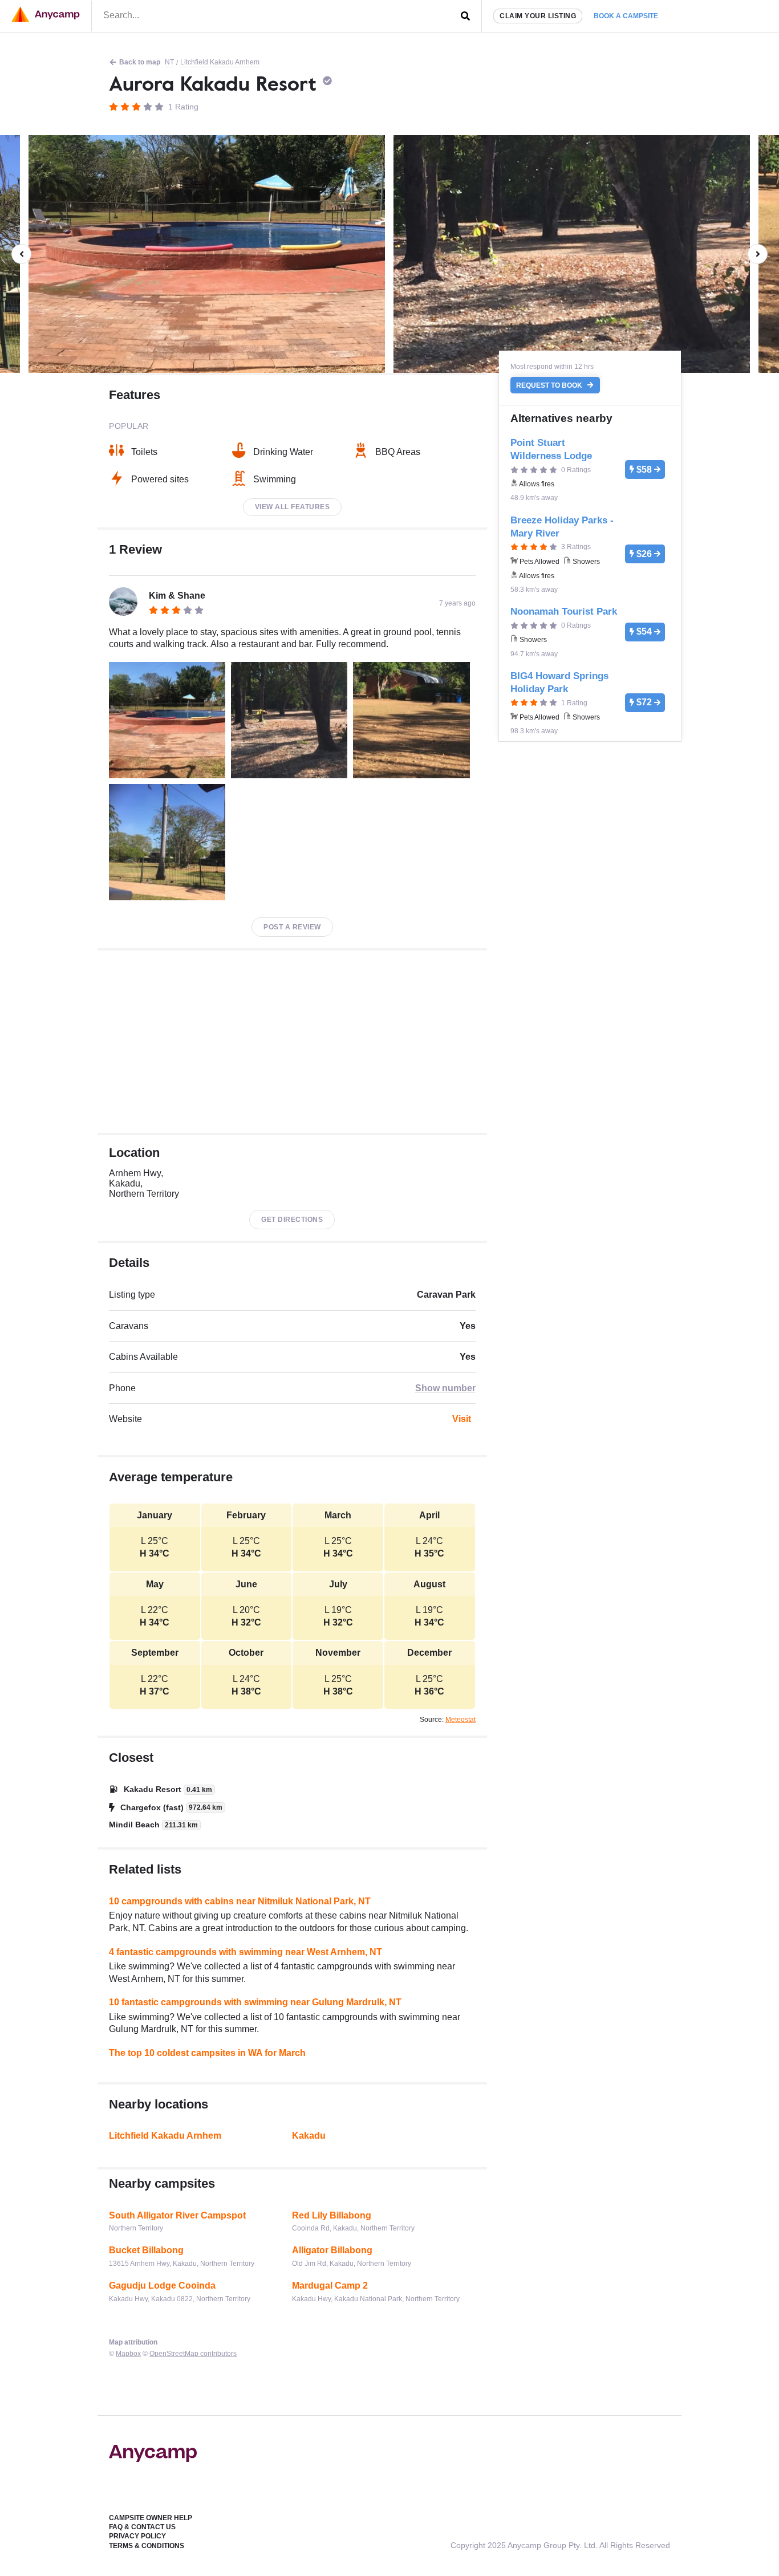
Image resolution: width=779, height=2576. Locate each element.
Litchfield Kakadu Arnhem (220, 62)
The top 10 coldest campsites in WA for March (207, 2053)
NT (169, 62)
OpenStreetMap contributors (193, 2354)
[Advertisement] (292, 1042)
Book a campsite (626, 16)
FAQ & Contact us (142, 2527)
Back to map (140, 62)
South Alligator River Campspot (177, 2215)
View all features (293, 507)
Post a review (292, 927)
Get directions (292, 1220)
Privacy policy (137, 2536)
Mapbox (128, 2354)
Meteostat (460, 1720)
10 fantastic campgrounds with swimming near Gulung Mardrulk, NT (255, 2002)
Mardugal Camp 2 (330, 2286)
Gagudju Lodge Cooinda (162, 2286)
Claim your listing (538, 16)
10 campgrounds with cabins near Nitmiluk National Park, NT (240, 1901)
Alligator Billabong (332, 2250)
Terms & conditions (147, 2546)
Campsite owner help (151, 2518)
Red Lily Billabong (332, 2215)
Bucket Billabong (146, 2250)
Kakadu (309, 2136)
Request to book (550, 385)
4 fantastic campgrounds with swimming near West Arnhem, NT (246, 1952)
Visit (462, 1419)
